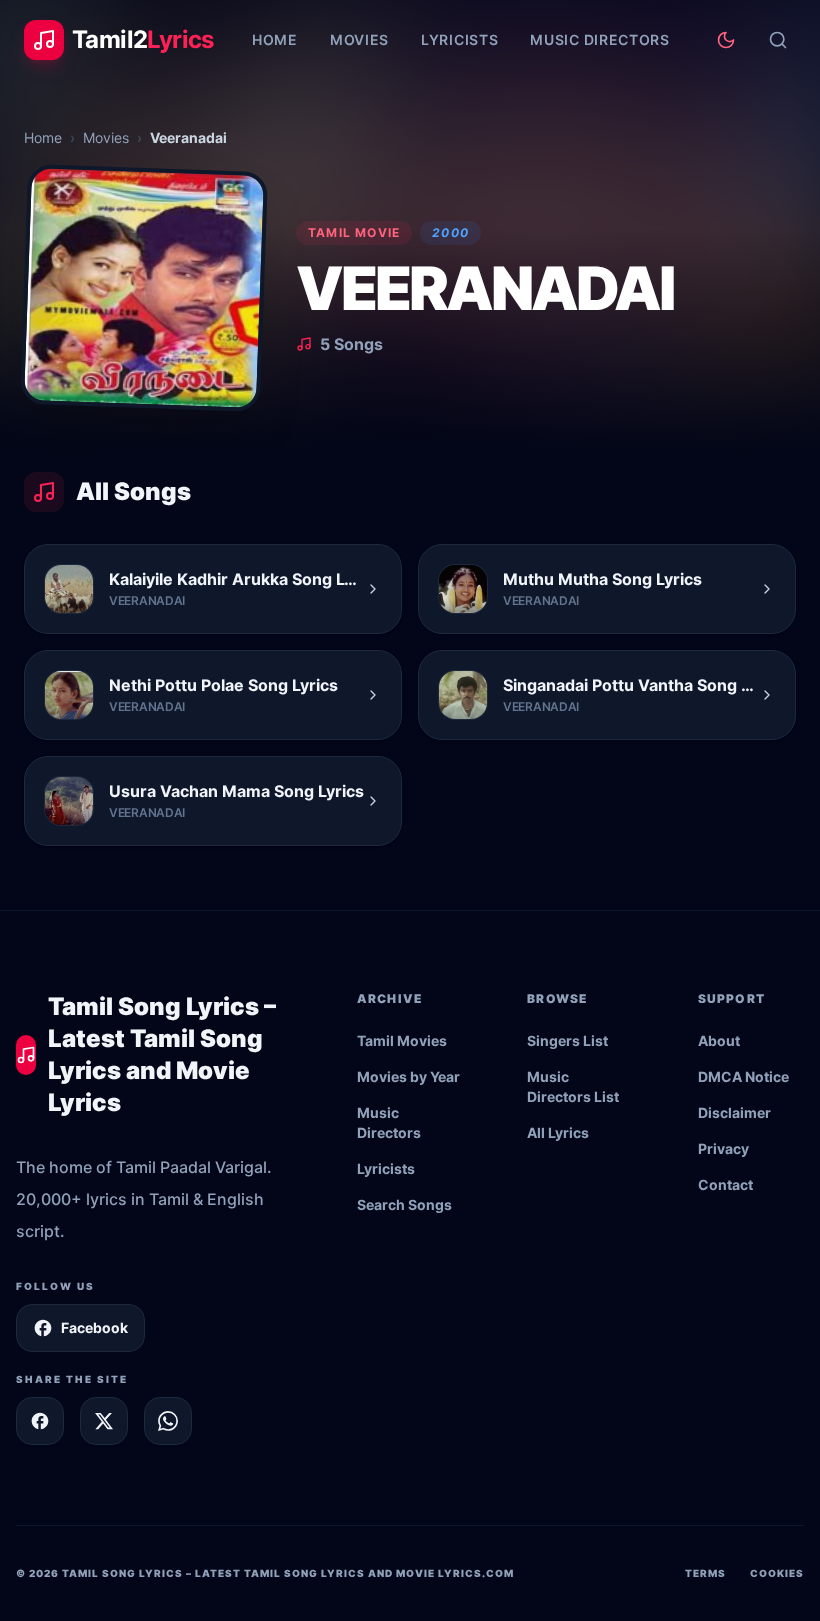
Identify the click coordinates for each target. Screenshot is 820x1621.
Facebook (94, 1327)
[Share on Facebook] (40, 1421)
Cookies (777, 1573)
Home (275, 39)
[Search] (778, 40)
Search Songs (404, 1204)
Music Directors (600, 39)
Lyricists (459, 39)
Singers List (567, 1040)
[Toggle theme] (726, 40)
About (719, 1040)
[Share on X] (104, 1421)
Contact (725, 1184)
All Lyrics (558, 1132)
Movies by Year (408, 1076)
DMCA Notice (743, 1076)
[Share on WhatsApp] (168, 1421)
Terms (705, 1573)
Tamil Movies (402, 1040)
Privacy (723, 1148)
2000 (450, 232)
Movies (359, 39)
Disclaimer (734, 1112)
